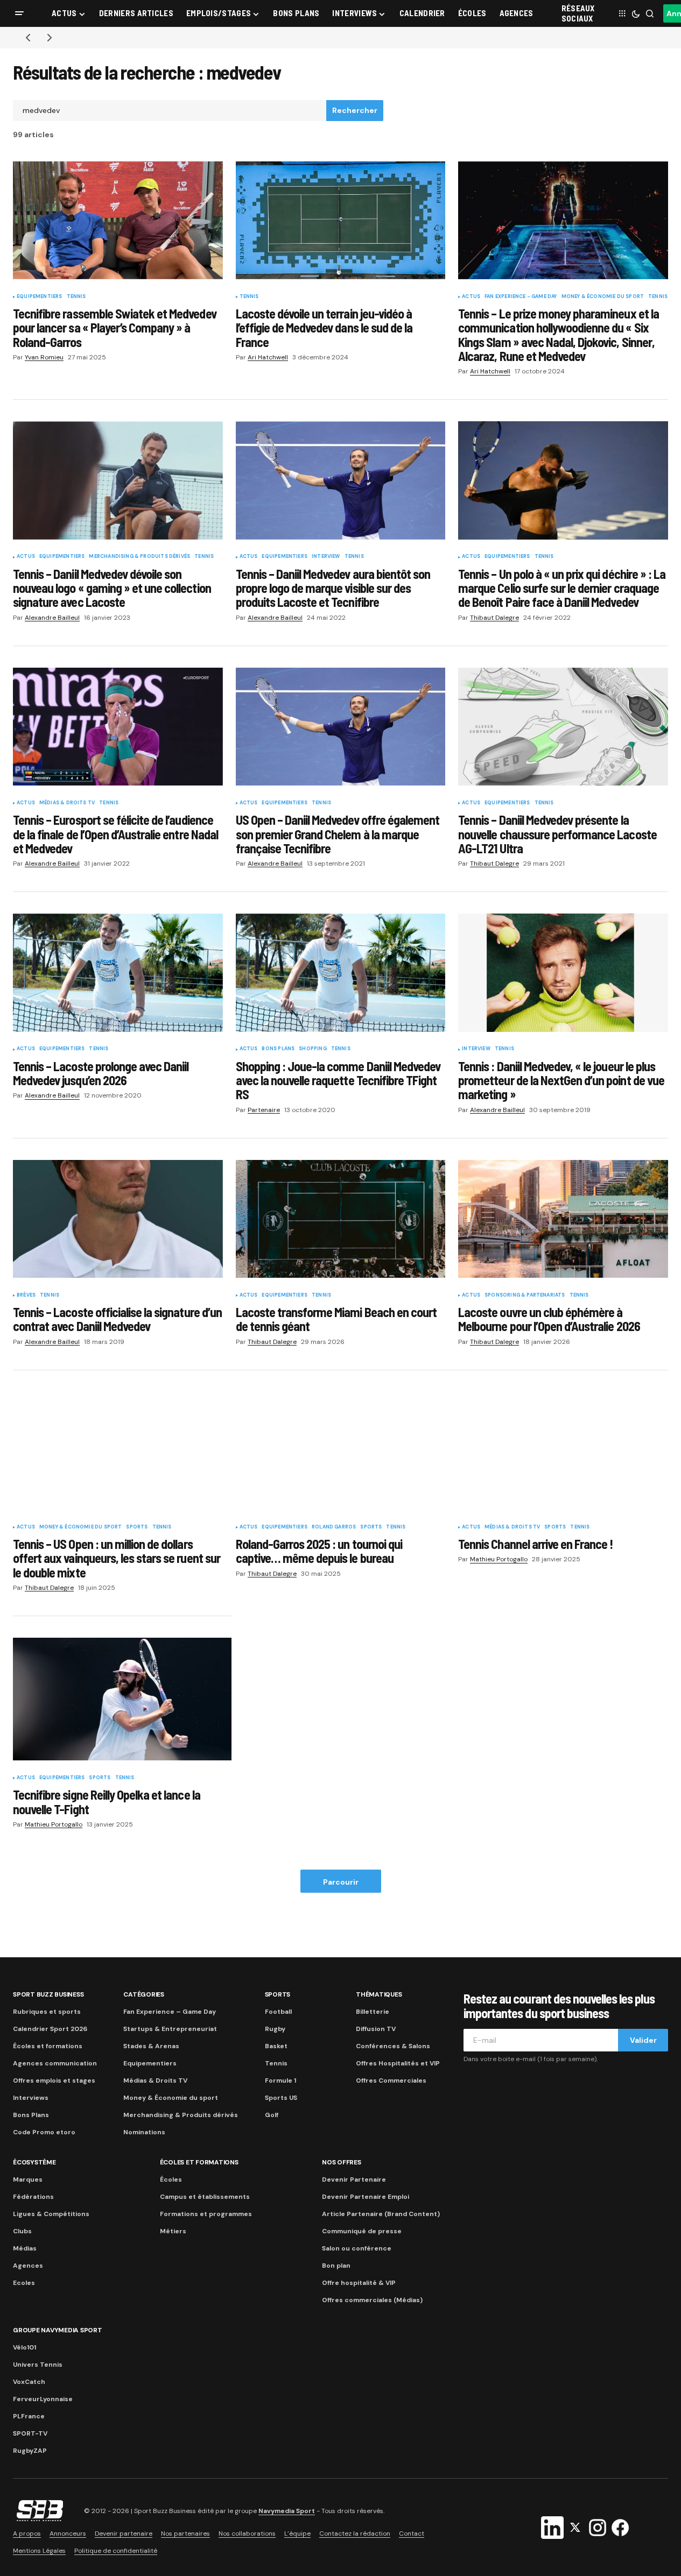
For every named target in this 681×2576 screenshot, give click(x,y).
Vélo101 (24, 2347)
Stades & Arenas (151, 2046)
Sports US (281, 2098)
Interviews (31, 2098)
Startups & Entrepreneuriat (170, 2029)
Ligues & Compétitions (51, 2214)
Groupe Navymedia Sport (58, 2330)
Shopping (313, 1049)
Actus (471, 297)
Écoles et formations (48, 2046)
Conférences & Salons (393, 2046)
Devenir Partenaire (354, 2179)
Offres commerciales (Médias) (372, 2300)
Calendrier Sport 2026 (50, 2029)
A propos (27, 2533)
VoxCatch (29, 2382)
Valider (643, 2040)
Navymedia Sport (287, 2511)
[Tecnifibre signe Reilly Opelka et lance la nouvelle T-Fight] (122, 1699)
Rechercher (355, 110)
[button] (19, 13)
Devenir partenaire (124, 2533)
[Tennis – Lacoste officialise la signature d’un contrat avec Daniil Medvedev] (118, 1219)
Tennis (76, 297)
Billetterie (373, 2012)
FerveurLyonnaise (43, 2399)
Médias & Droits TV (67, 803)
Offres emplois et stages (54, 2080)
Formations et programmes (206, 2214)
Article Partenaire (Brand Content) (381, 2214)
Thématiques (379, 1994)
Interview (326, 557)
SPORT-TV (30, 2433)
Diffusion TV (376, 2029)
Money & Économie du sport (603, 297)
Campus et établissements (205, 2197)
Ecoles (24, 2283)
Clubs (22, 2231)
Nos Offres (342, 2162)
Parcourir (341, 1882)
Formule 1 (280, 2080)
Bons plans (278, 1049)
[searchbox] (170, 111)
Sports (137, 1527)
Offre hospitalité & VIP (359, 2283)
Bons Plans (31, 2115)
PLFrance (29, 2416)
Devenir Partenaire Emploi (366, 2197)
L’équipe (297, 2533)
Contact (412, 2533)
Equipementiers (40, 297)
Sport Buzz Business (48, 1994)
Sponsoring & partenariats (525, 1296)
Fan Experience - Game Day (521, 297)
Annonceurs (68, 2533)
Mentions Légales (39, 2551)
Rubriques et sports (47, 2012)
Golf (272, 2115)
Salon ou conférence (357, 2248)
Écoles (171, 2179)
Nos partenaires (185, 2533)
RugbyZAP (30, 2451)
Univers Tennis (38, 2365)
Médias (25, 2248)
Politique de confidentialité (116, 2551)
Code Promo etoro (44, 2132)
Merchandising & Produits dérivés (139, 557)
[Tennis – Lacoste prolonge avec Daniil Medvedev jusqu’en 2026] (118, 972)
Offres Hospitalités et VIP (398, 2063)
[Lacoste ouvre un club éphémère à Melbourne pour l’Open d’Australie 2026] (563, 1219)
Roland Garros (334, 1527)
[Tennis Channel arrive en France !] (563, 1451)
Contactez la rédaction (355, 2533)
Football (278, 2012)
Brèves (26, 1296)
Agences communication (55, 2063)
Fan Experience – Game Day (170, 2012)
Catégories (144, 1994)
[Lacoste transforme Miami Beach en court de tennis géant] (341, 1219)
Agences (28, 2266)
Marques (28, 2179)
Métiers (173, 2231)
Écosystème (34, 2162)
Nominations (144, 2132)
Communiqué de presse (362, 2231)
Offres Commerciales (391, 2080)
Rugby (275, 2029)
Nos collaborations (247, 2533)
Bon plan (336, 2266)
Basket (276, 2046)
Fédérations (33, 2197)
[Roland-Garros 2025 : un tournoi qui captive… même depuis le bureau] (341, 1451)
